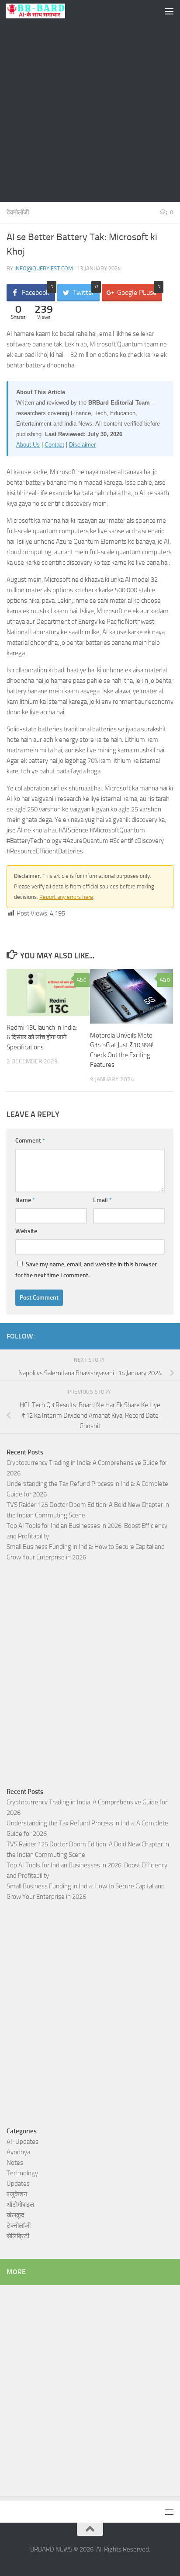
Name (25, 1200)
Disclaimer (82, 445)
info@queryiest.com (44, 268)
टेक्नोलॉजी (18, 212)
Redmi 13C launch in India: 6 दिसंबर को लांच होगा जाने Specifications (42, 1037)
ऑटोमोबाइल (20, 2205)
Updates (18, 2184)
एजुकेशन (17, 2194)
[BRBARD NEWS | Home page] (45, 11)
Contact (54, 445)
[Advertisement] (90, 112)
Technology (22, 2173)
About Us (28, 445)
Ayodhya (18, 2152)
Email (102, 1200)
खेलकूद (16, 2215)
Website (26, 1231)
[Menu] (169, 11)
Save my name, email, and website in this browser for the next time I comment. (86, 1270)
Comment (30, 1141)
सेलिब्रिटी (18, 2236)
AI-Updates (22, 2142)
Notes (15, 2163)
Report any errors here (66, 897)
